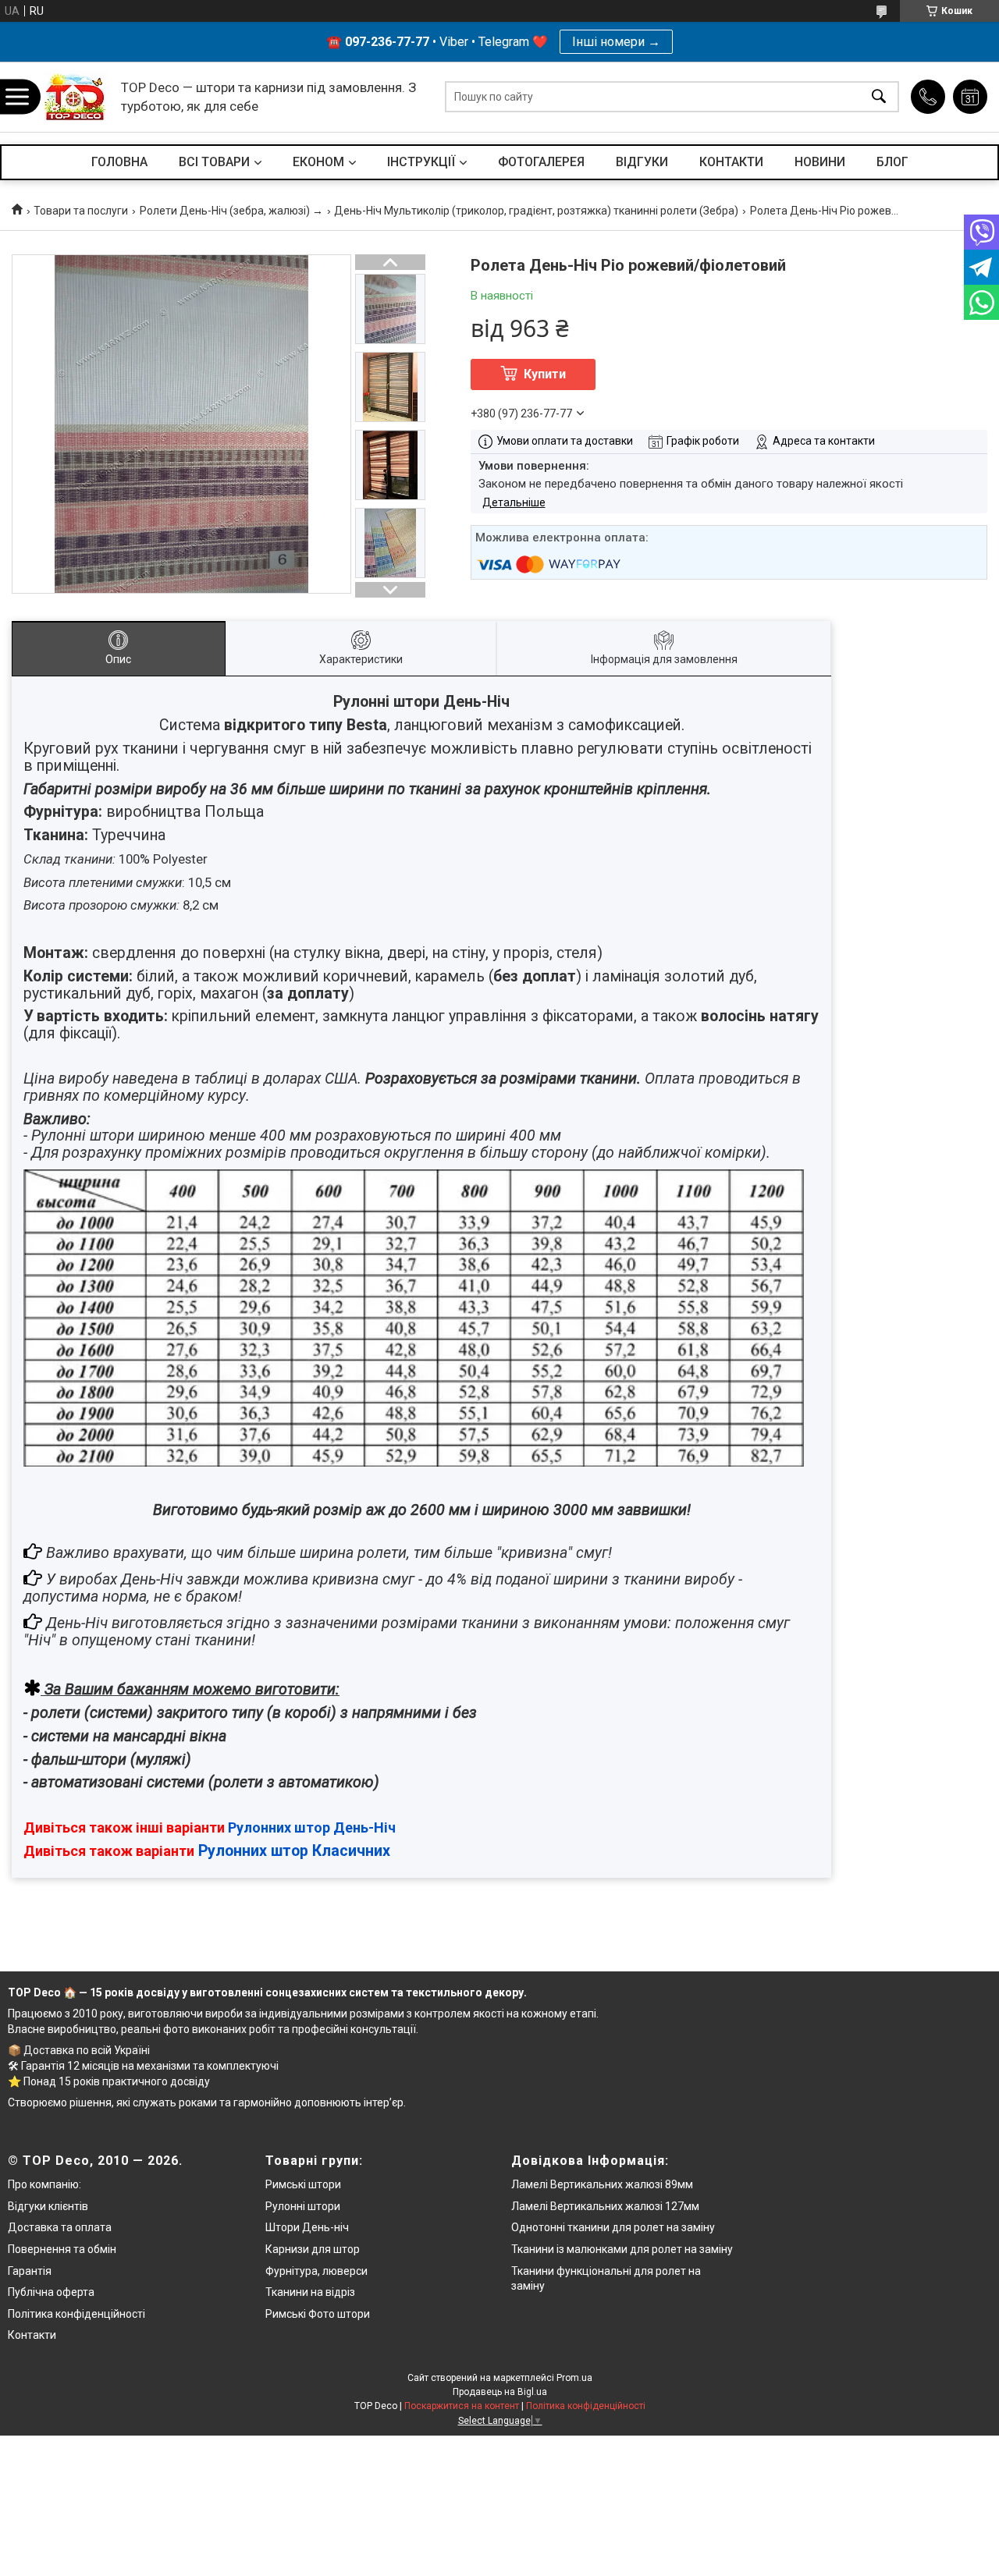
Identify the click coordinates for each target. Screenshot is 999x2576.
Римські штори (303, 2184)
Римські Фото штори (318, 2314)
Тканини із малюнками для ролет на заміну (622, 2249)
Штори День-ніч (307, 2227)
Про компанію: (44, 2184)
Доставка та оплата (60, 2227)
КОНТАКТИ (731, 162)
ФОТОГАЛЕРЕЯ (541, 162)
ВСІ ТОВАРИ (214, 162)
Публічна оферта (51, 2292)
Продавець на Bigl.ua (500, 2392)
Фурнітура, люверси (316, 2271)
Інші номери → (616, 42)
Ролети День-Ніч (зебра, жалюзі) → (231, 211)
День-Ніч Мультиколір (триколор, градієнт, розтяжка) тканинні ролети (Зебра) (536, 211)
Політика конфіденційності (76, 2314)
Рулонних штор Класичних (294, 1851)
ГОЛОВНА (119, 162)
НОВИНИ (820, 162)
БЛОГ (892, 162)
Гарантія (30, 2271)
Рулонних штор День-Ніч (312, 1827)
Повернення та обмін (62, 2249)
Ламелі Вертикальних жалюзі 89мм (602, 2184)
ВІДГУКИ (642, 162)
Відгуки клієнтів (48, 2206)
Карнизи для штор (313, 2249)
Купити (545, 374)
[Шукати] (879, 97)
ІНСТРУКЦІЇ (421, 162)
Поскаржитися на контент (462, 2406)
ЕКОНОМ (318, 162)
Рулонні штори (303, 2206)
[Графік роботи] (970, 97)
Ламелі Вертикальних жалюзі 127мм (605, 2206)
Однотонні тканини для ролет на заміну (613, 2227)
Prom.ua (574, 2378)
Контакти (32, 2335)
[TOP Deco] (76, 97)
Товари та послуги (81, 211)
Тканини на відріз (310, 2292)
